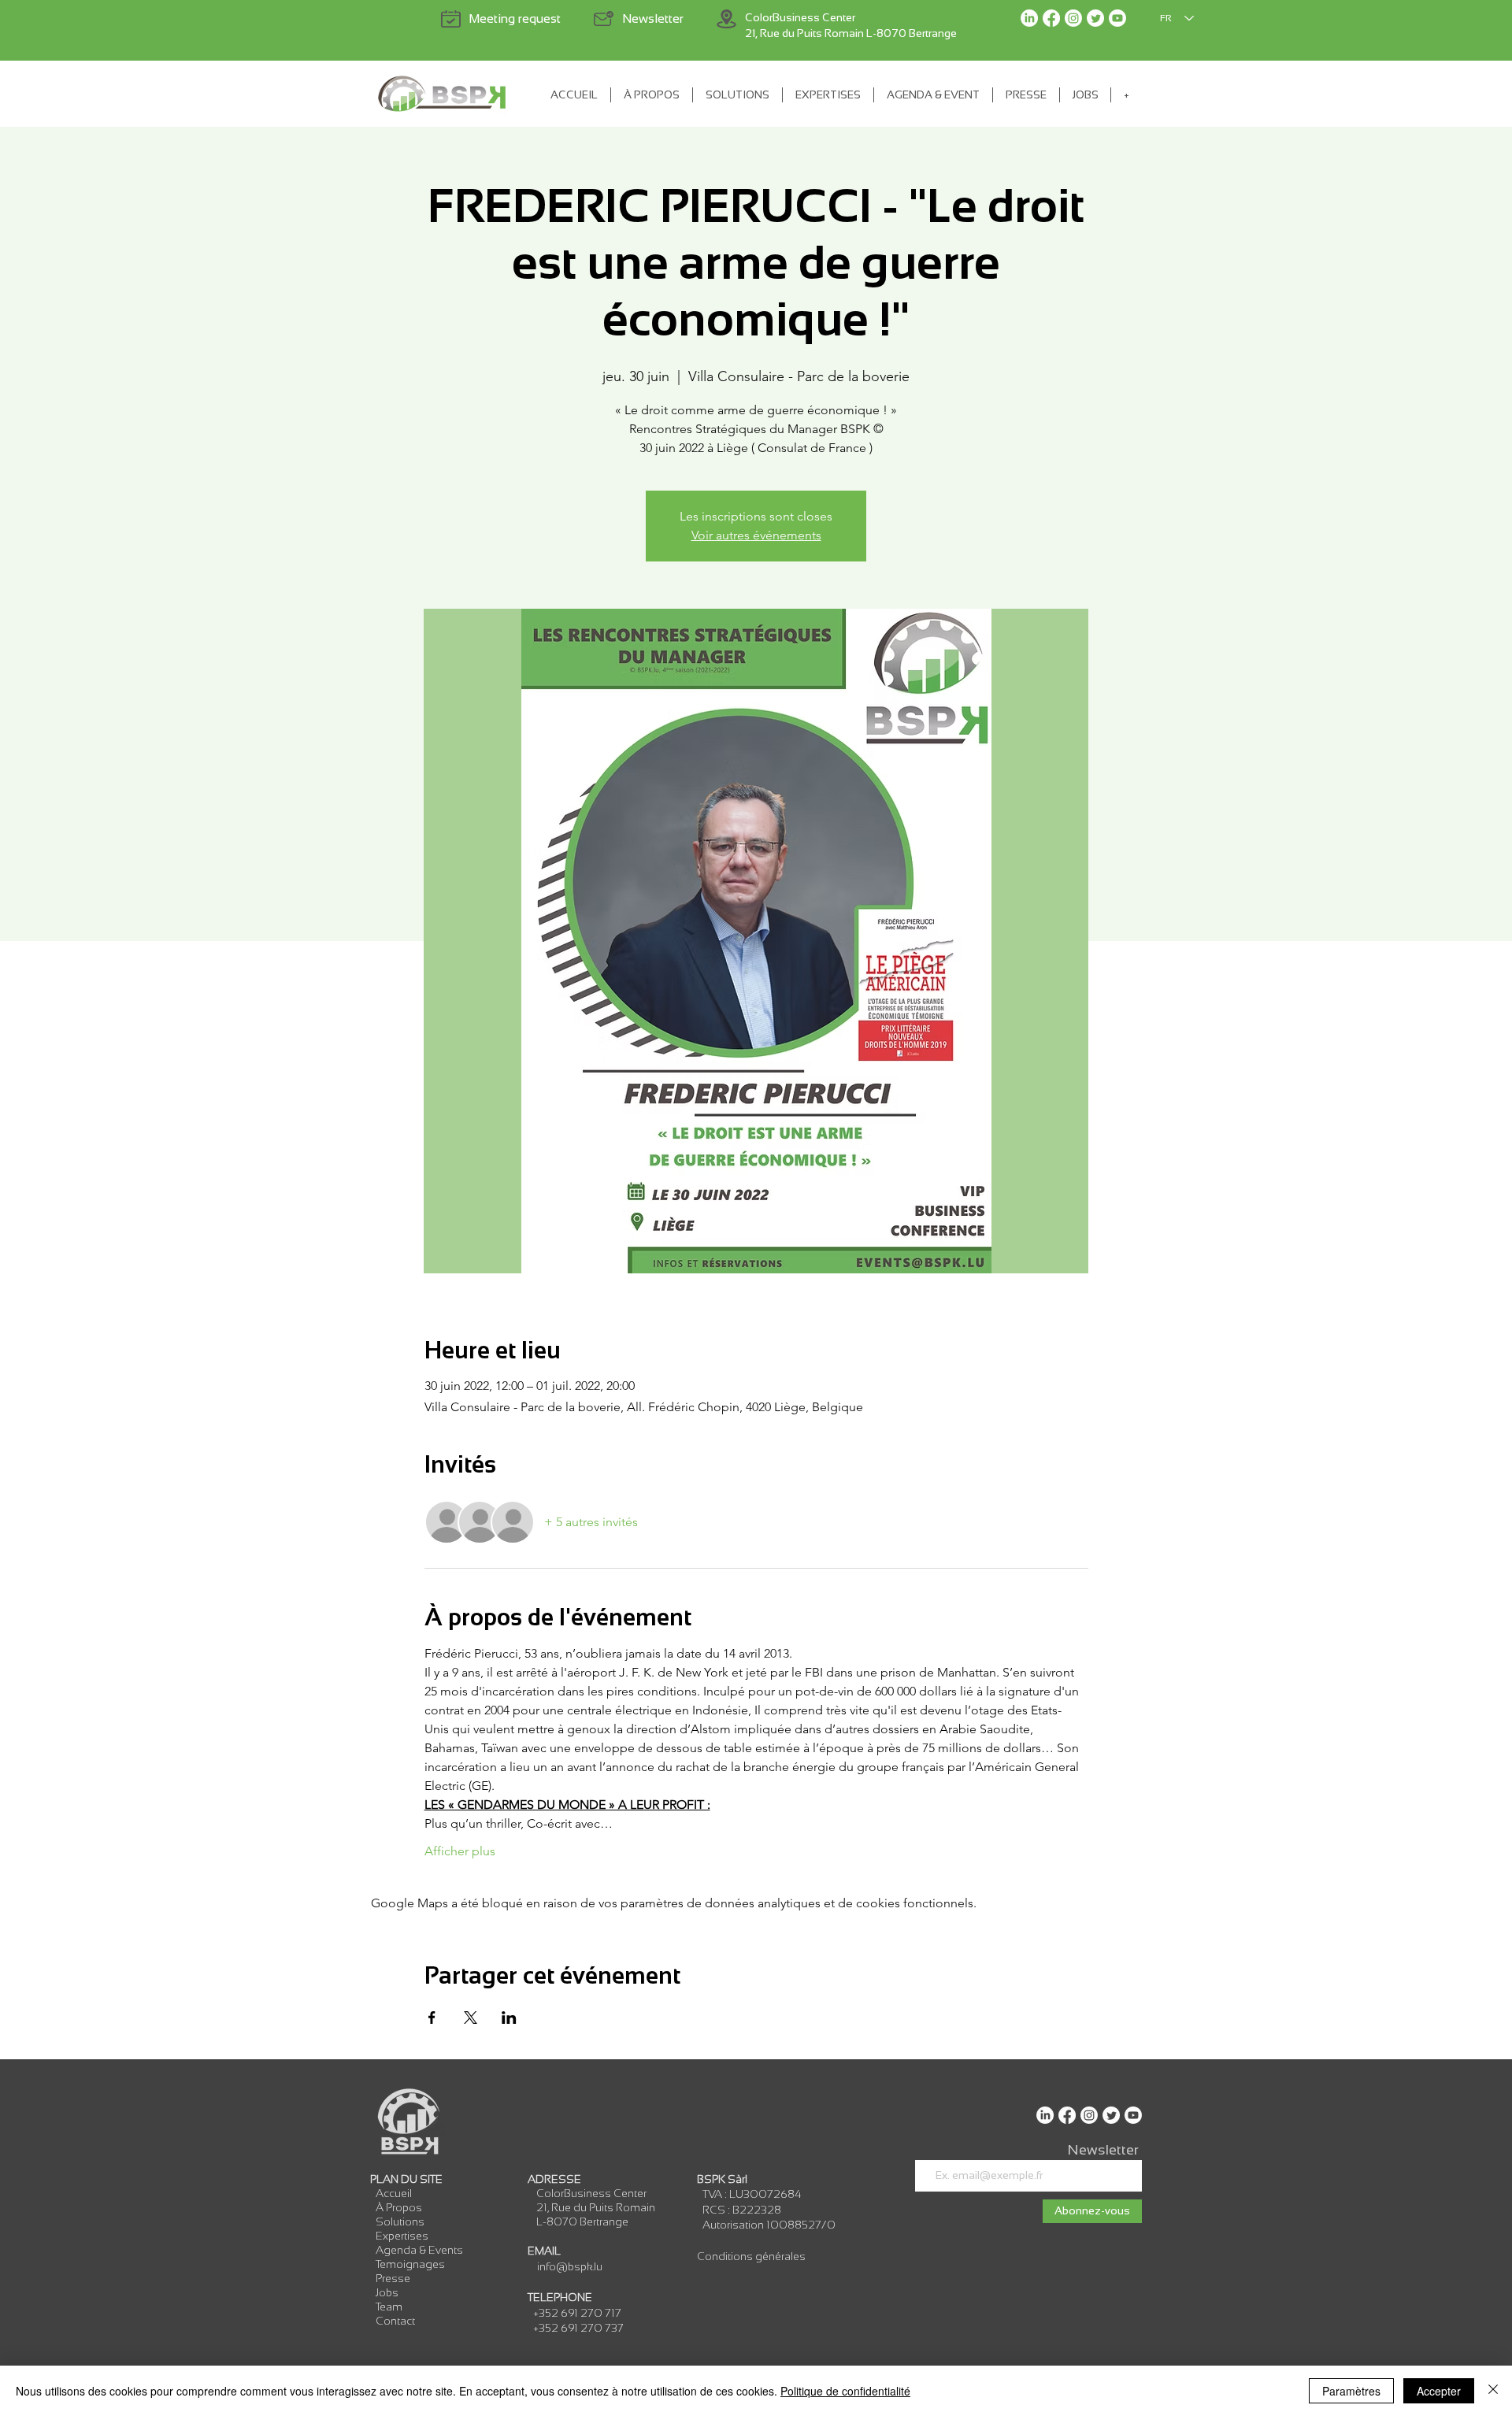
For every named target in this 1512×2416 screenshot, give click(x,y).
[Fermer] (1493, 2391)
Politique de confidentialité (845, 2391)
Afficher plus (460, 1851)
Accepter (1439, 2391)
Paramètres (1351, 2391)
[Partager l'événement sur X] (471, 2018)
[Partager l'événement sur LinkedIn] (509, 2018)
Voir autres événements (756, 535)
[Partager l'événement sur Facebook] (432, 2018)
